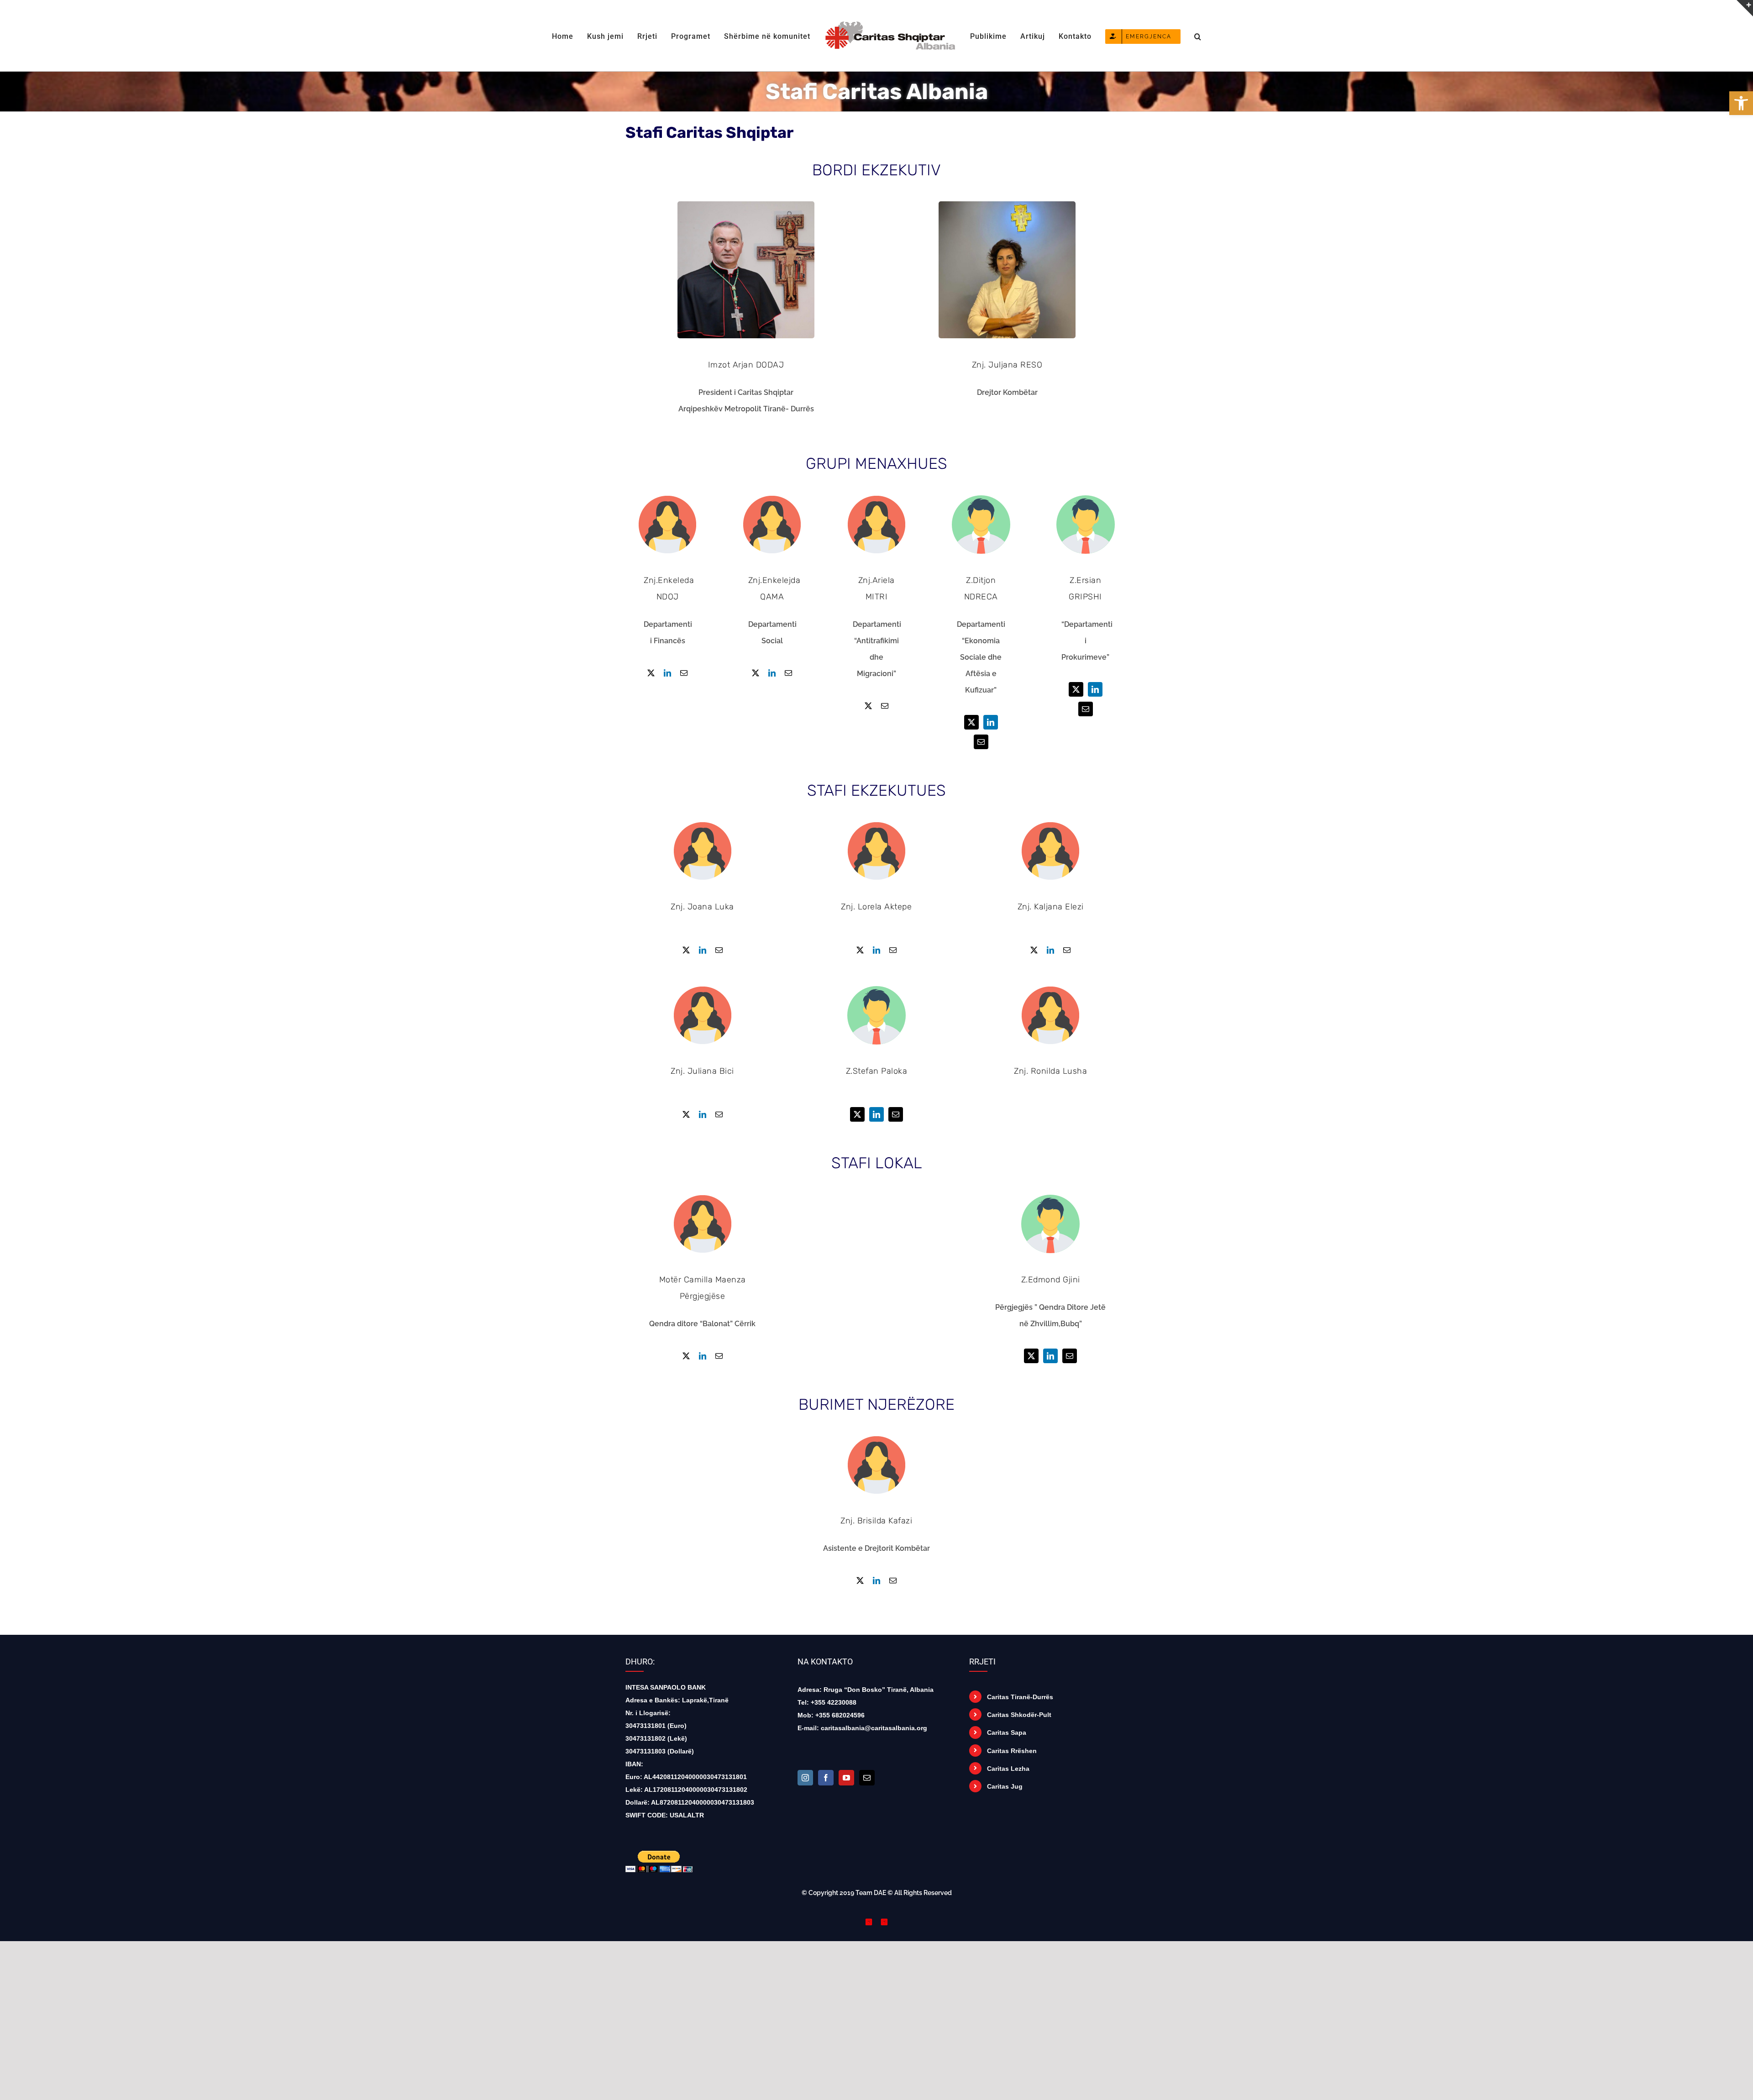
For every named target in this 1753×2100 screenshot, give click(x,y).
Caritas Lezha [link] (1008, 1769)
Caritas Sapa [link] (1007, 1732)
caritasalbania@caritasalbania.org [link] (874, 1728)
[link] (1741, 103)
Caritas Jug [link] (1005, 1786)
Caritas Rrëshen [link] (1012, 1751)
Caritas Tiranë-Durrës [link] (1020, 1697)
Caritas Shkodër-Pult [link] (1019, 1715)
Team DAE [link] (871, 1893)
